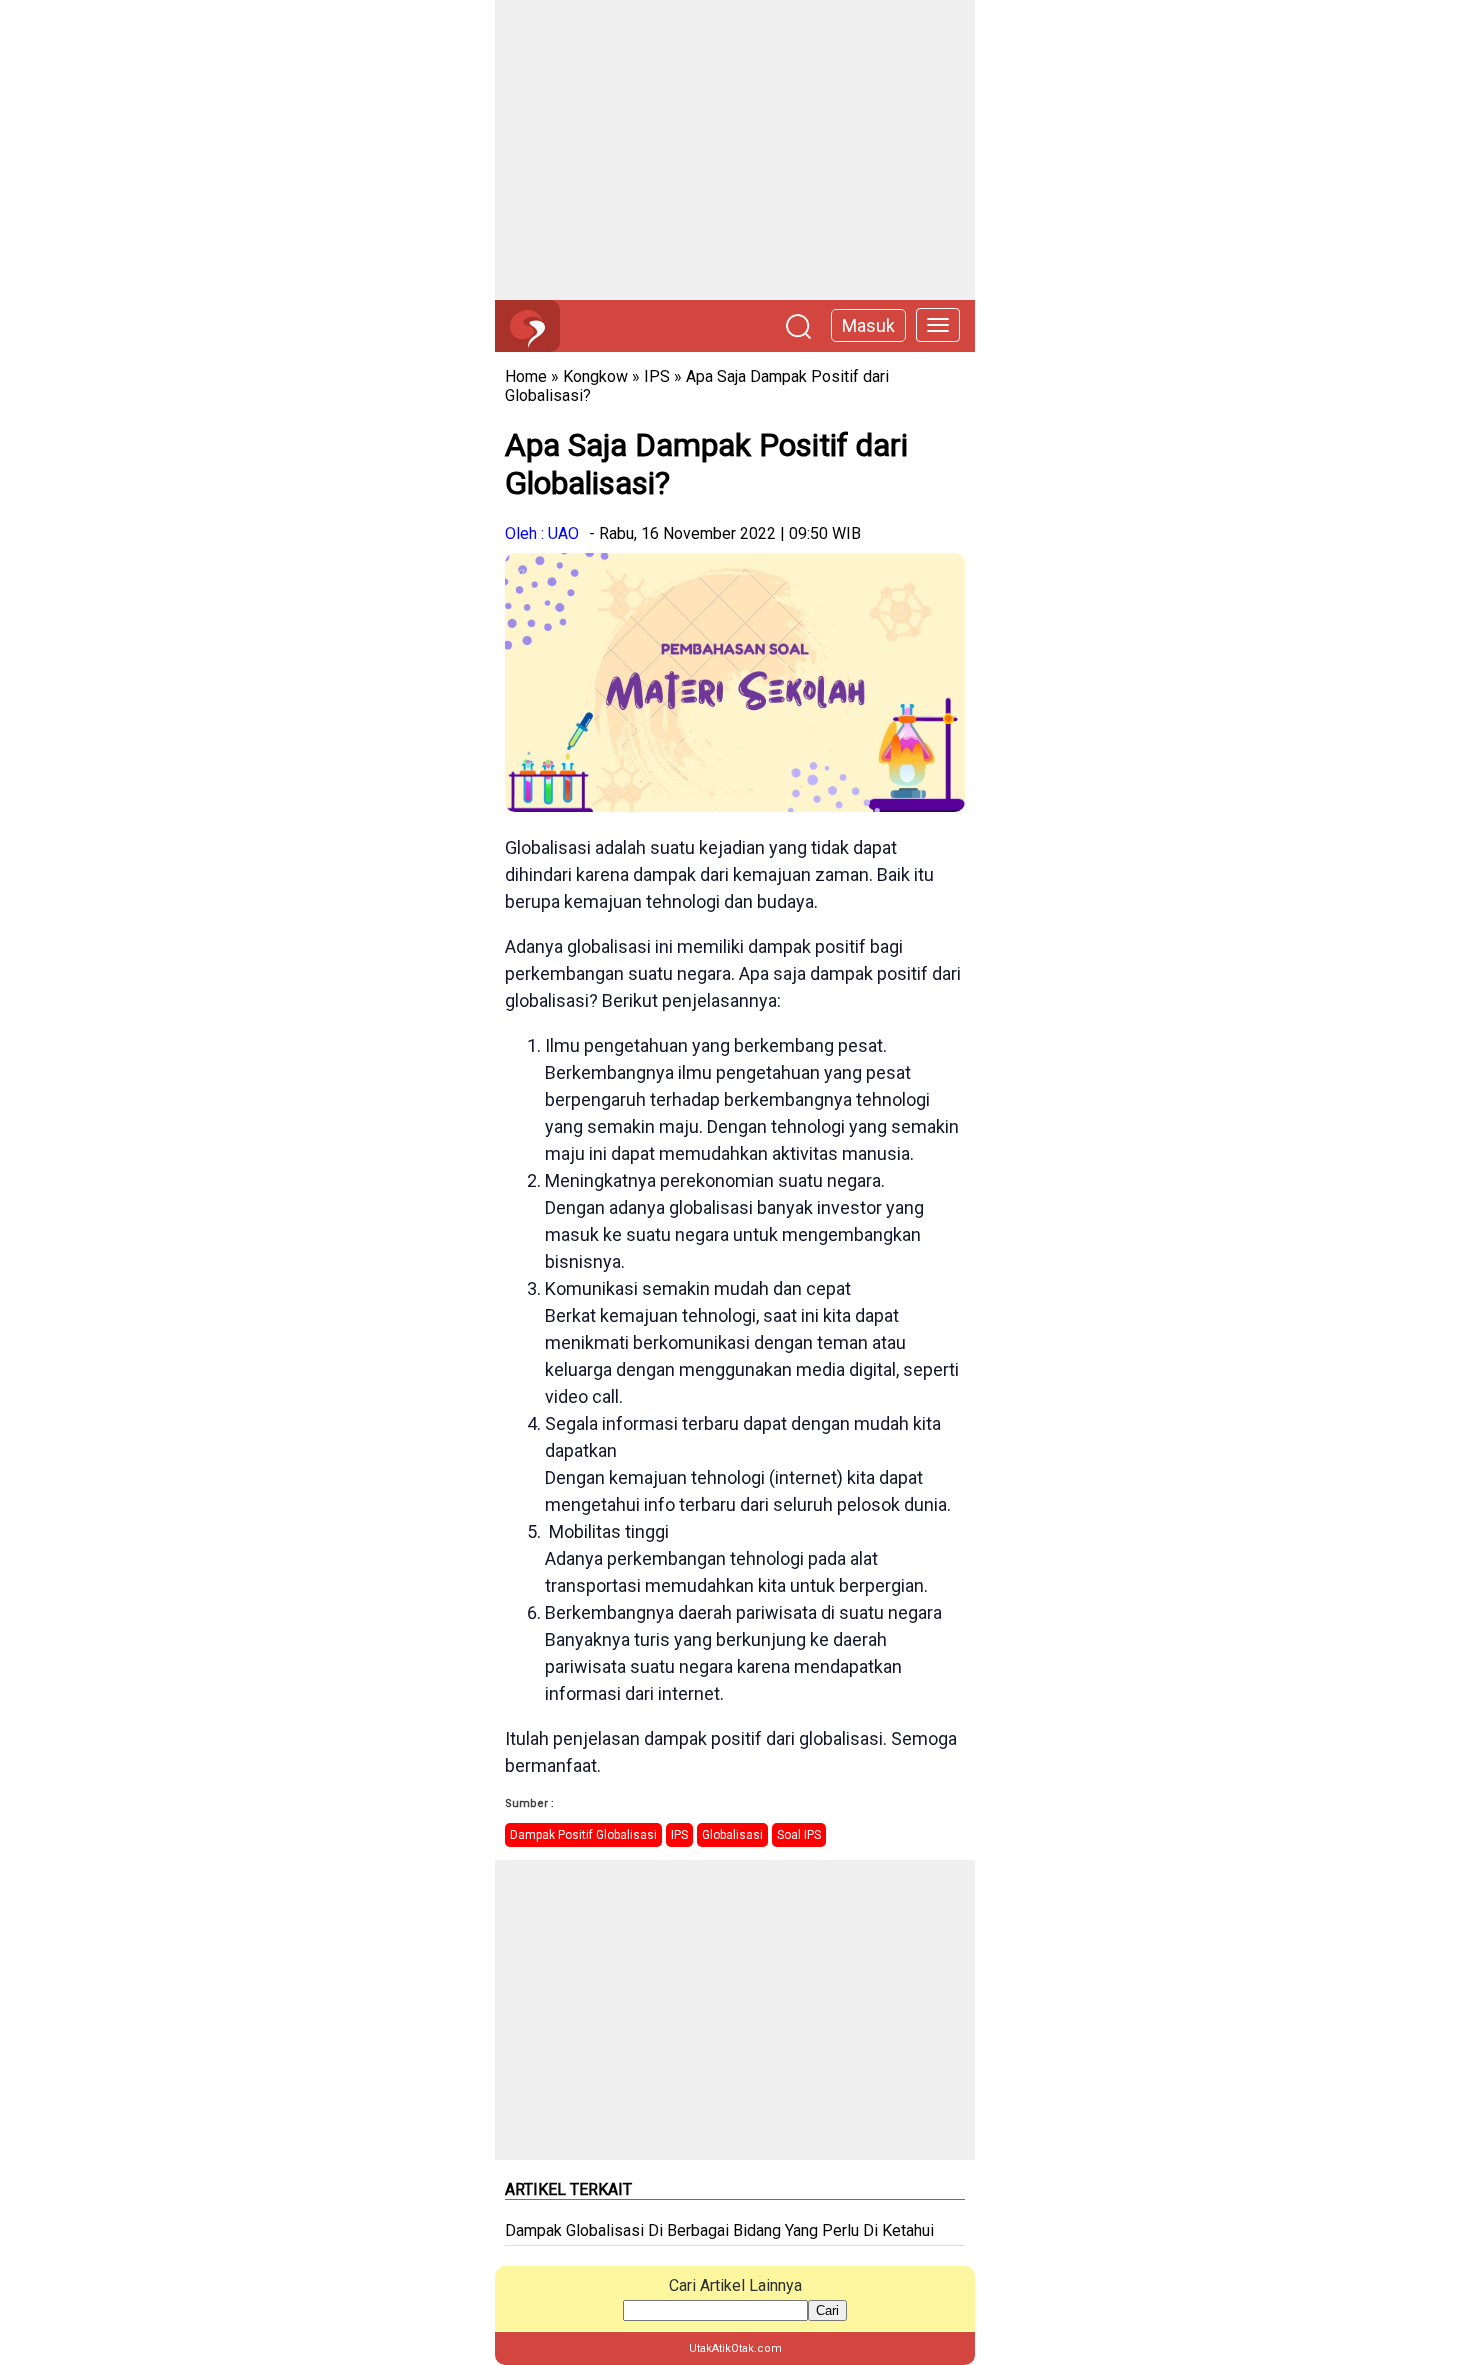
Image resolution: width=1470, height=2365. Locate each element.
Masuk (868, 325)
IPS (657, 376)
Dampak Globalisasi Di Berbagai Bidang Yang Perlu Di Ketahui (719, 2230)
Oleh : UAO (542, 533)
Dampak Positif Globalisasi (583, 1835)
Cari (827, 2310)
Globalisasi (732, 1835)
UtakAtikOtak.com (735, 2348)
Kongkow (595, 376)
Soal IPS (799, 1835)
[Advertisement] (735, 150)
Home (526, 376)
